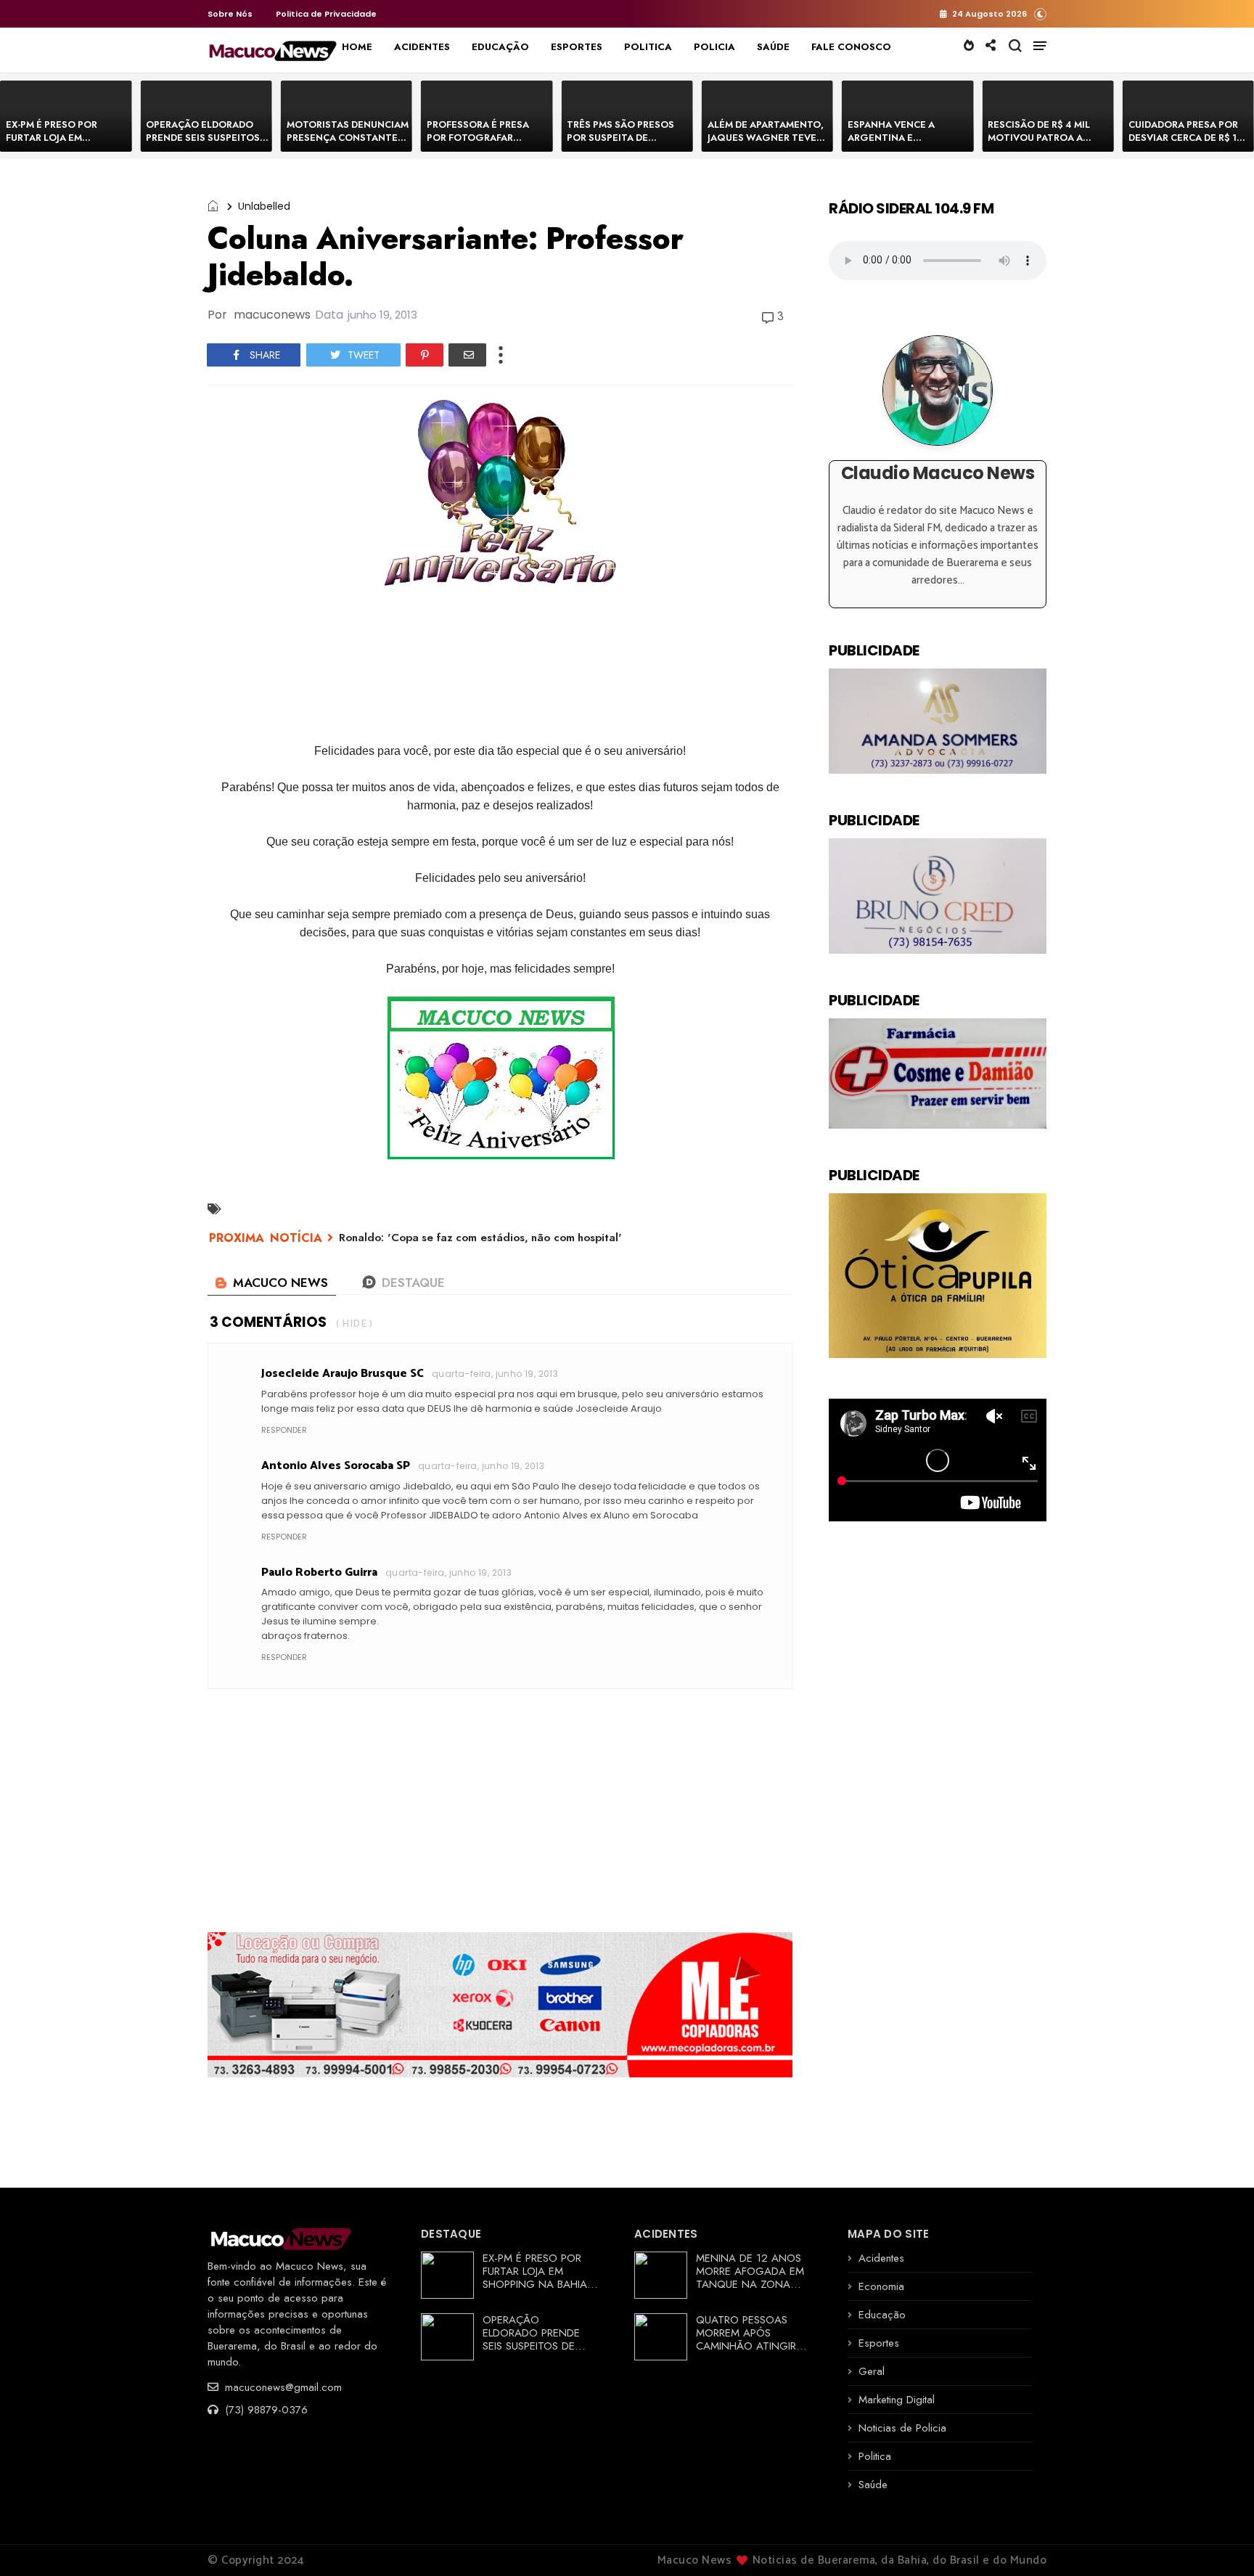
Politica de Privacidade (326, 14)
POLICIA (714, 47)
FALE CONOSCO (851, 47)
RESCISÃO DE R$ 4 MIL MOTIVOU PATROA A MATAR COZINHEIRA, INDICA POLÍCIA (1039, 144)
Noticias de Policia (902, 2428)
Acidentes (881, 2258)
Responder (284, 1430)
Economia (881, 2286)
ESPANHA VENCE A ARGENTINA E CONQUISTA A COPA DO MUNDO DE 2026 (903, 144)
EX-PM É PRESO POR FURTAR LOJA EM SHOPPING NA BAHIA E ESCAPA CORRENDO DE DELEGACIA (540, 2284)
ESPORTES (577, 47)
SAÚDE (773, 47)
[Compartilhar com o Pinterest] (425, 355)
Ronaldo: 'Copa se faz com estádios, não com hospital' (480, 1238)
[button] (1040, 13)
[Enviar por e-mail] (467, 355)
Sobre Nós (230, 14)
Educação (882, 2315)
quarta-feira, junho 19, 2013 (495, 1374)
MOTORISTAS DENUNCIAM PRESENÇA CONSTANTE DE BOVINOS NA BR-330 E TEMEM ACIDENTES (348, 144)
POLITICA (648, 47)
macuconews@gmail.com (282, 2387)
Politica (875, 2456)
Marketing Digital (897, 2400)
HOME (357, 47)
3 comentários (268, 1322)
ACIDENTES (422, 47)
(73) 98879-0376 (265, 2410)
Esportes (879, 2343)
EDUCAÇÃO (500, 47)
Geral (872, 2371)
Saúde (873, 2485)
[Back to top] (1218, 2541)
